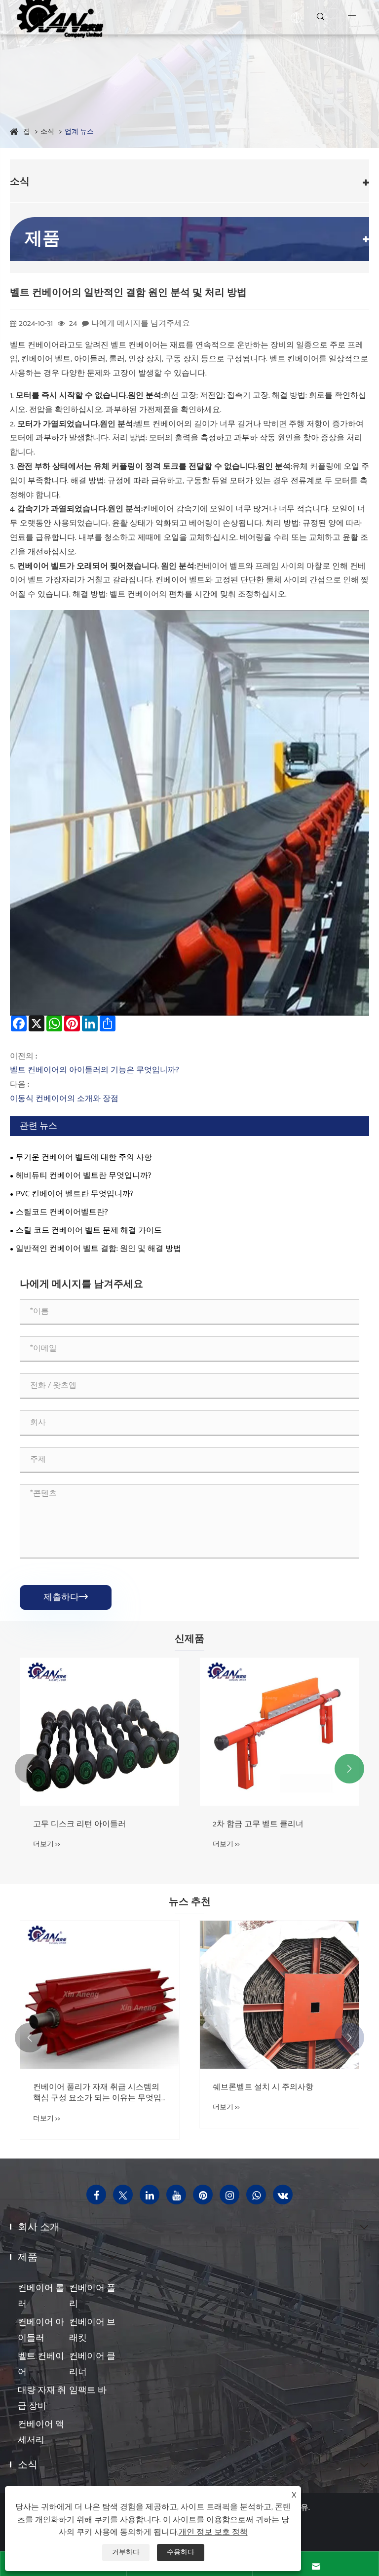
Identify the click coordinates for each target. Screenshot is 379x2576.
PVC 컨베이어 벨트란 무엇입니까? (75, 1194)
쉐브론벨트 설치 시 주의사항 (263, 2087)
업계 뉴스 (79, 132)
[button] (30, 1769)
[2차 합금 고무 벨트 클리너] (279, 1732)
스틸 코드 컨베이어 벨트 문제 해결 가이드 (89, 1231)
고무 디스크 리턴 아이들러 (79, 1824)
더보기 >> (47, 1844)
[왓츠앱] (256, 2195)
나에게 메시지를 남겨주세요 (141, 323)
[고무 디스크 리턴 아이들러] (100, 1732)
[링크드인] (150, 2195)
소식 (47, 132)
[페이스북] (96, 2195)
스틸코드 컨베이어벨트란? (62, 1212)
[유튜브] (176, 2195)
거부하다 (126, 2553)
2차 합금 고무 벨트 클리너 (258, 1824)
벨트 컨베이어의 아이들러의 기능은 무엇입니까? (95, 1070)
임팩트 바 (88, 2390)
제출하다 (66, 1597)
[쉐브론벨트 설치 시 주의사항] (279, 1995)
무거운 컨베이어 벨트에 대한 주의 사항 (84, 1157)
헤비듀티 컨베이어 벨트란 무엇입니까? (84, 1176)
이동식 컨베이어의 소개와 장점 (64, 1099)
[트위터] (123, 2195)
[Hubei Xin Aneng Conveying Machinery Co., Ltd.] (59, 17)
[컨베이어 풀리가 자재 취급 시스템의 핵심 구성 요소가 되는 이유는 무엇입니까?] (100, 1995)
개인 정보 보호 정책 (213, 2532)
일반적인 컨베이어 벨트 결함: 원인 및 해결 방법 (98, 1249)
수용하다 (181, 2553)
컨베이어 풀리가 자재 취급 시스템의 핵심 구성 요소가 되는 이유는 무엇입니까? (97, 2093)
